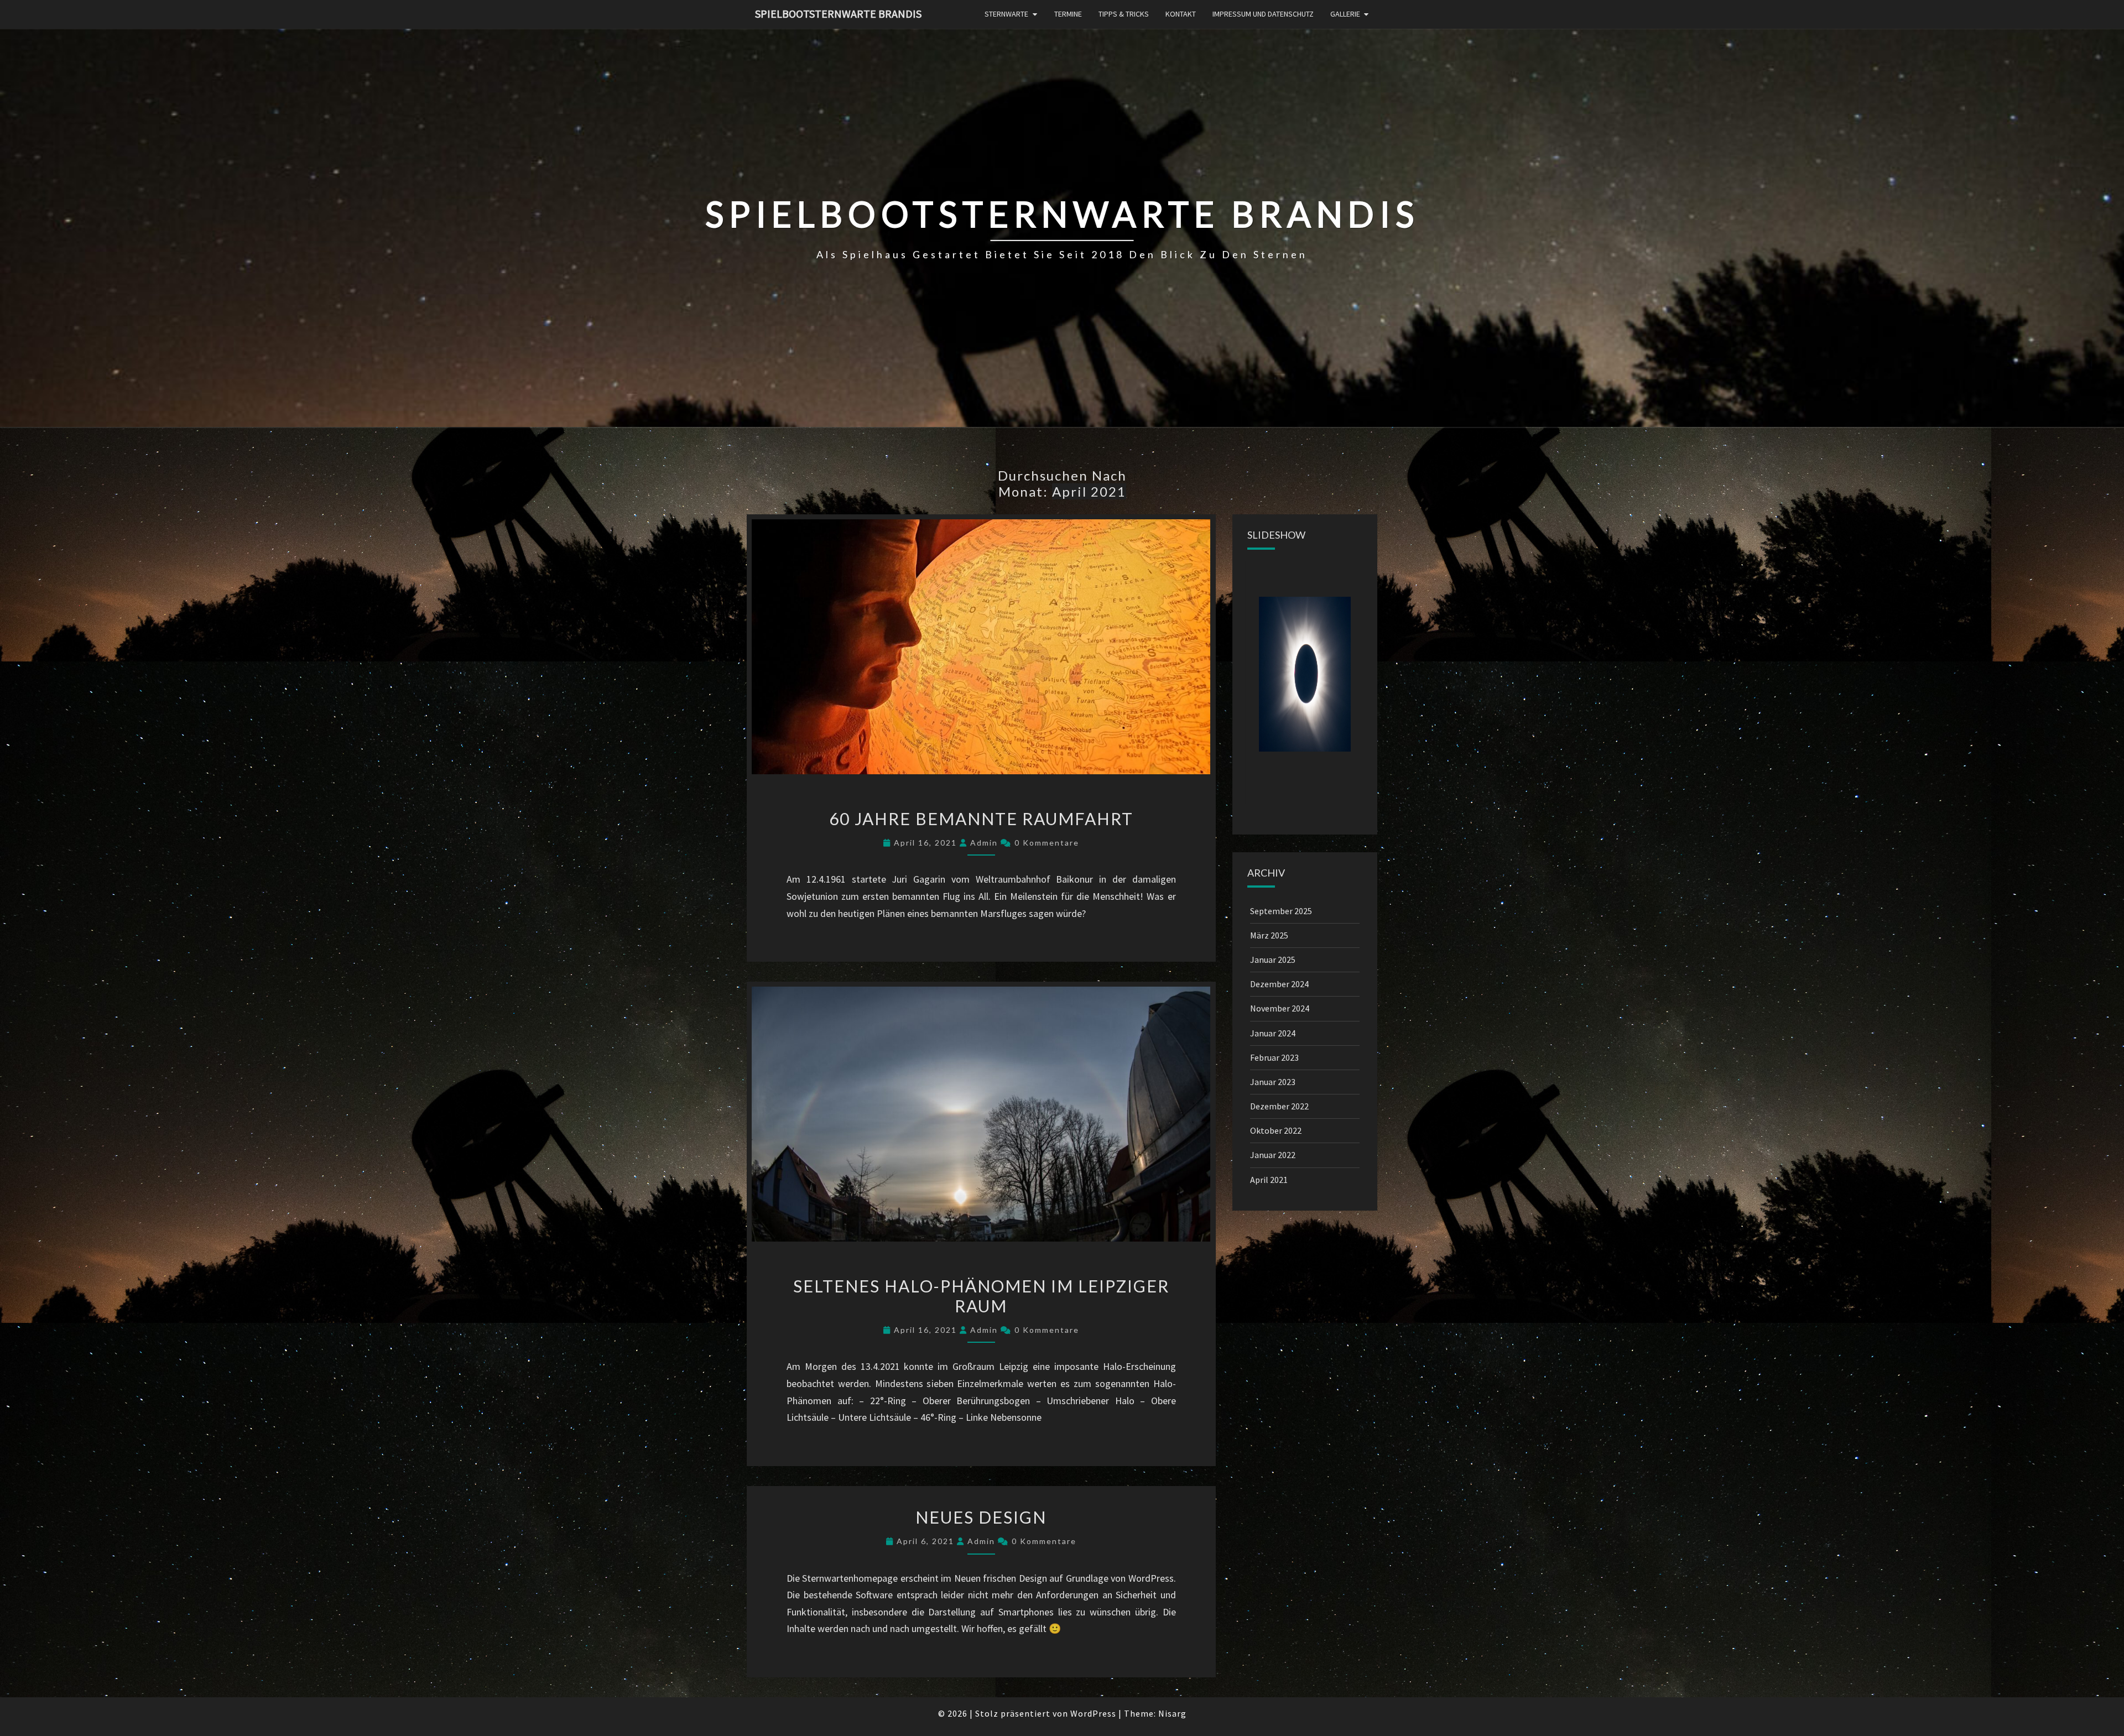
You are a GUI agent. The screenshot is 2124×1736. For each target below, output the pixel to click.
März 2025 (1269, 935)
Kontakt (1181, 14)
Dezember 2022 (1279, 1106)
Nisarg (1172, 1713)
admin (984, 843)
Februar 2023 (1274, 1057)
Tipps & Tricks (1124, 14)
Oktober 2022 (1276, 1130)
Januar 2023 (1273, 1082)
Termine (1068, 14)
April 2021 (1269, 1180)
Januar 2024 (1273, 1033)
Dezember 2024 (1279, 984)
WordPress (1093, 1713)
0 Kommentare (1047, 843)
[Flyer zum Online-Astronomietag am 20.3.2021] (1305, 674)
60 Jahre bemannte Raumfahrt (981, 819)
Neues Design (981, 1517)
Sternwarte (1006, 14)
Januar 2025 (1273, 960)
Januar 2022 (1273, 1155)
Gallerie (1345, 14)
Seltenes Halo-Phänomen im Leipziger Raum (981, 1296)
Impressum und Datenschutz (1263, 14)
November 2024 (1280, 1008)
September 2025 (1281, 911)
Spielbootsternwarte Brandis (838, 14)
